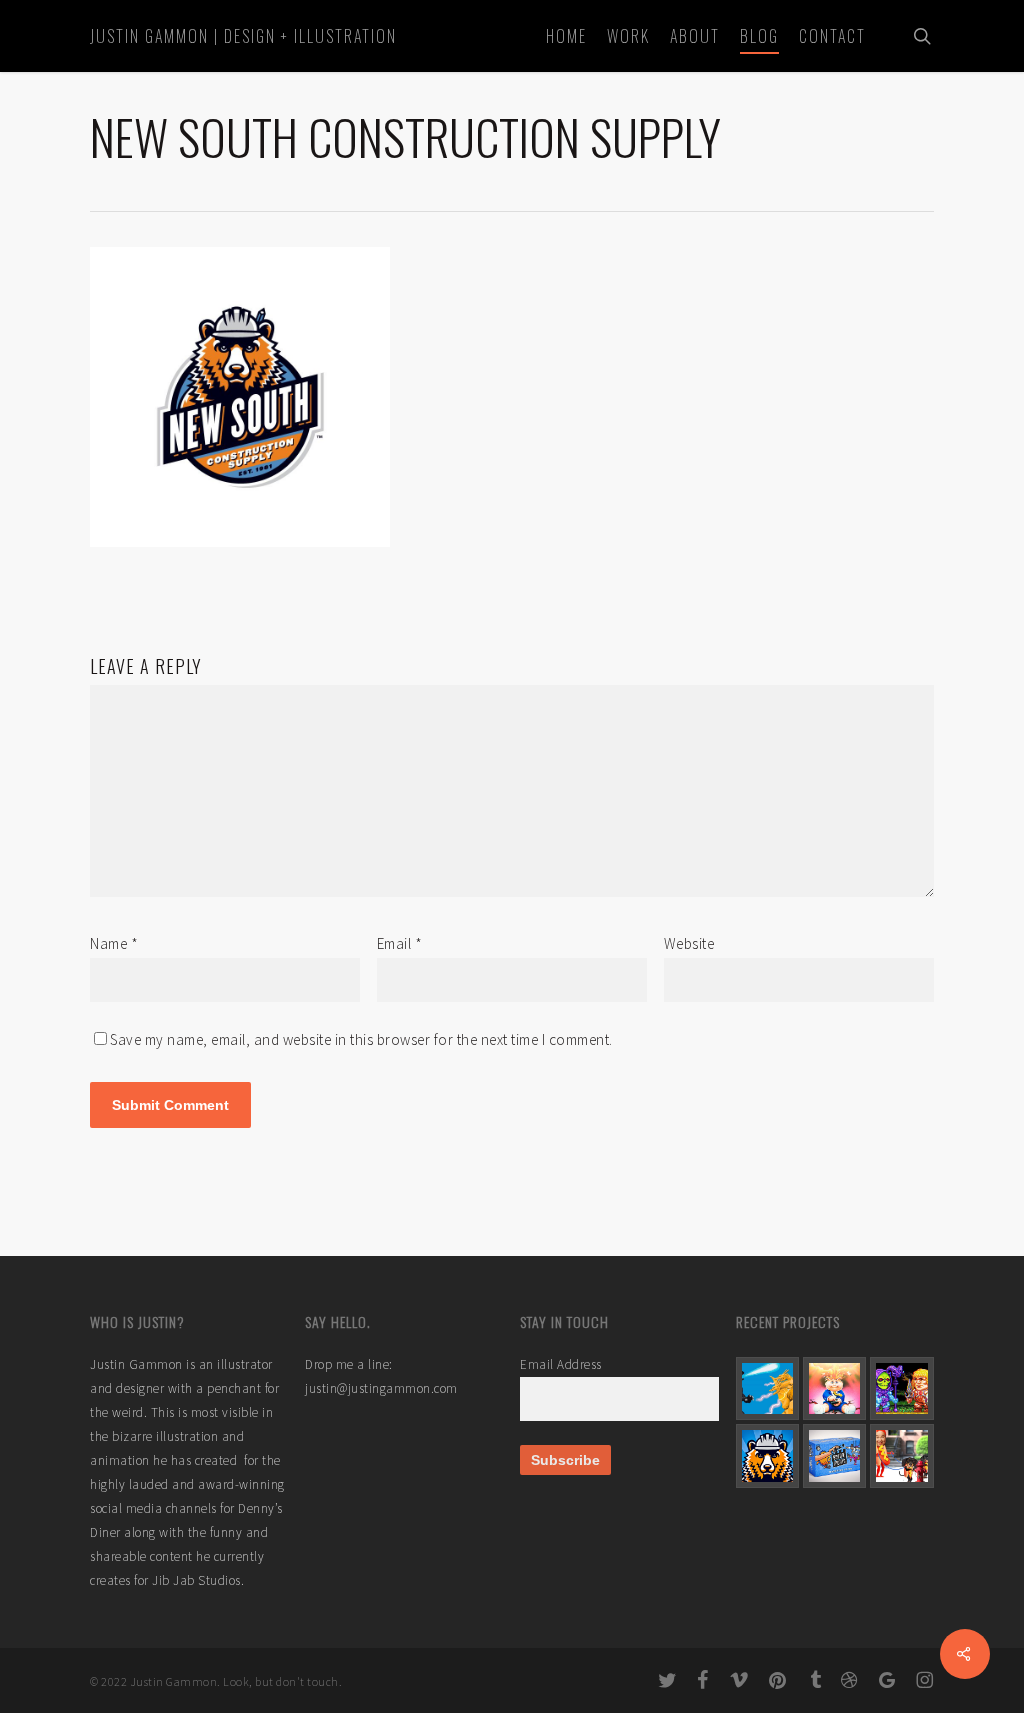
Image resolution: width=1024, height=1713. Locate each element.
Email (400, 943)
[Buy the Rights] (834, 1455)
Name (114, 943)
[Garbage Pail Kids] (834, 1388)
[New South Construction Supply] (767, 1455)
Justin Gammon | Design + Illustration (243, 36)
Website (689, 943)
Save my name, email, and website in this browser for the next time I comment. (361, 1039)
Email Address (561, 1364)
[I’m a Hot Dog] (901, 1455)
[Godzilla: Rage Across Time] (767, 1388)
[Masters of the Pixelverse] (901, 1388)
